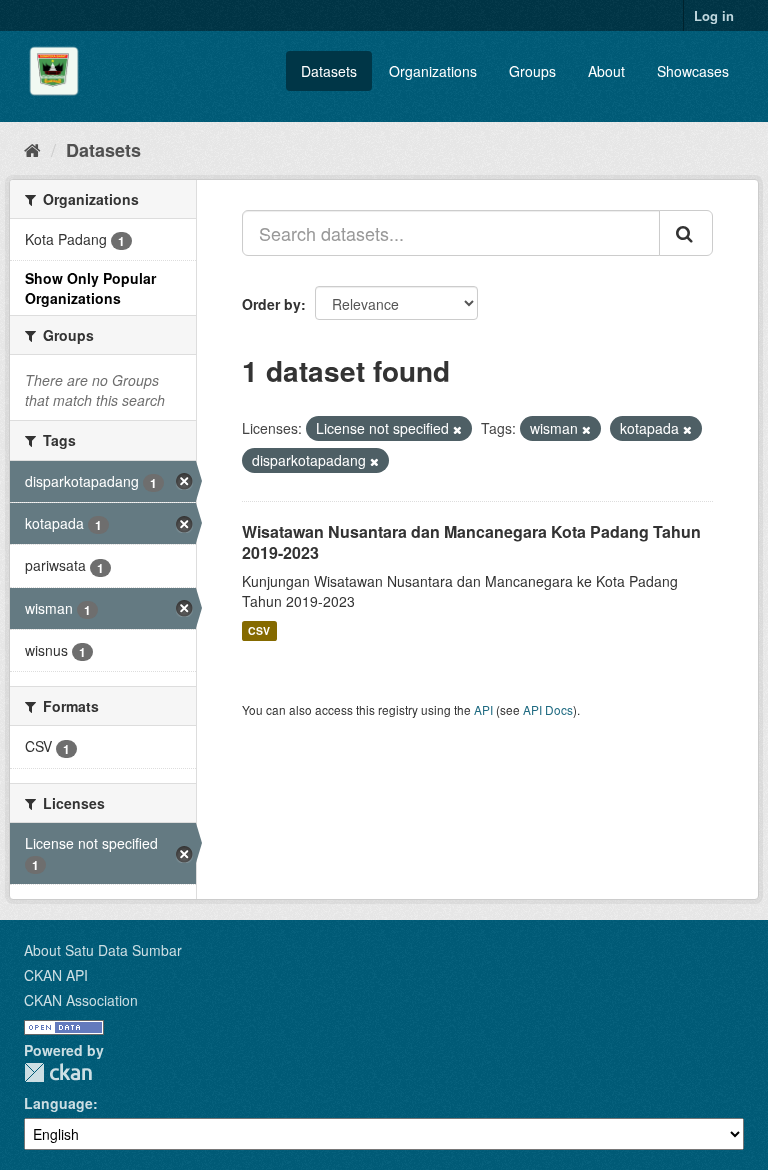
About (606, 71)
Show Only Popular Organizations (90, 288)
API (483, 709)
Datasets (329, 71)
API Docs (548, 709)
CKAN (58, 1072)
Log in (714, 15)
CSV (259, 630)
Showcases (693, 71)
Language (58, 1103)
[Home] (32, 149)
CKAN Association (81, 1000)
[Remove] (457, 429)
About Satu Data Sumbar (103, 950)
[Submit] (686, 233)
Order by (271, 304)
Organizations (433, 71)
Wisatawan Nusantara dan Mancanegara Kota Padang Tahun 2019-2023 (471, 542)
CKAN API (56, 975)
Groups (532, 71)
